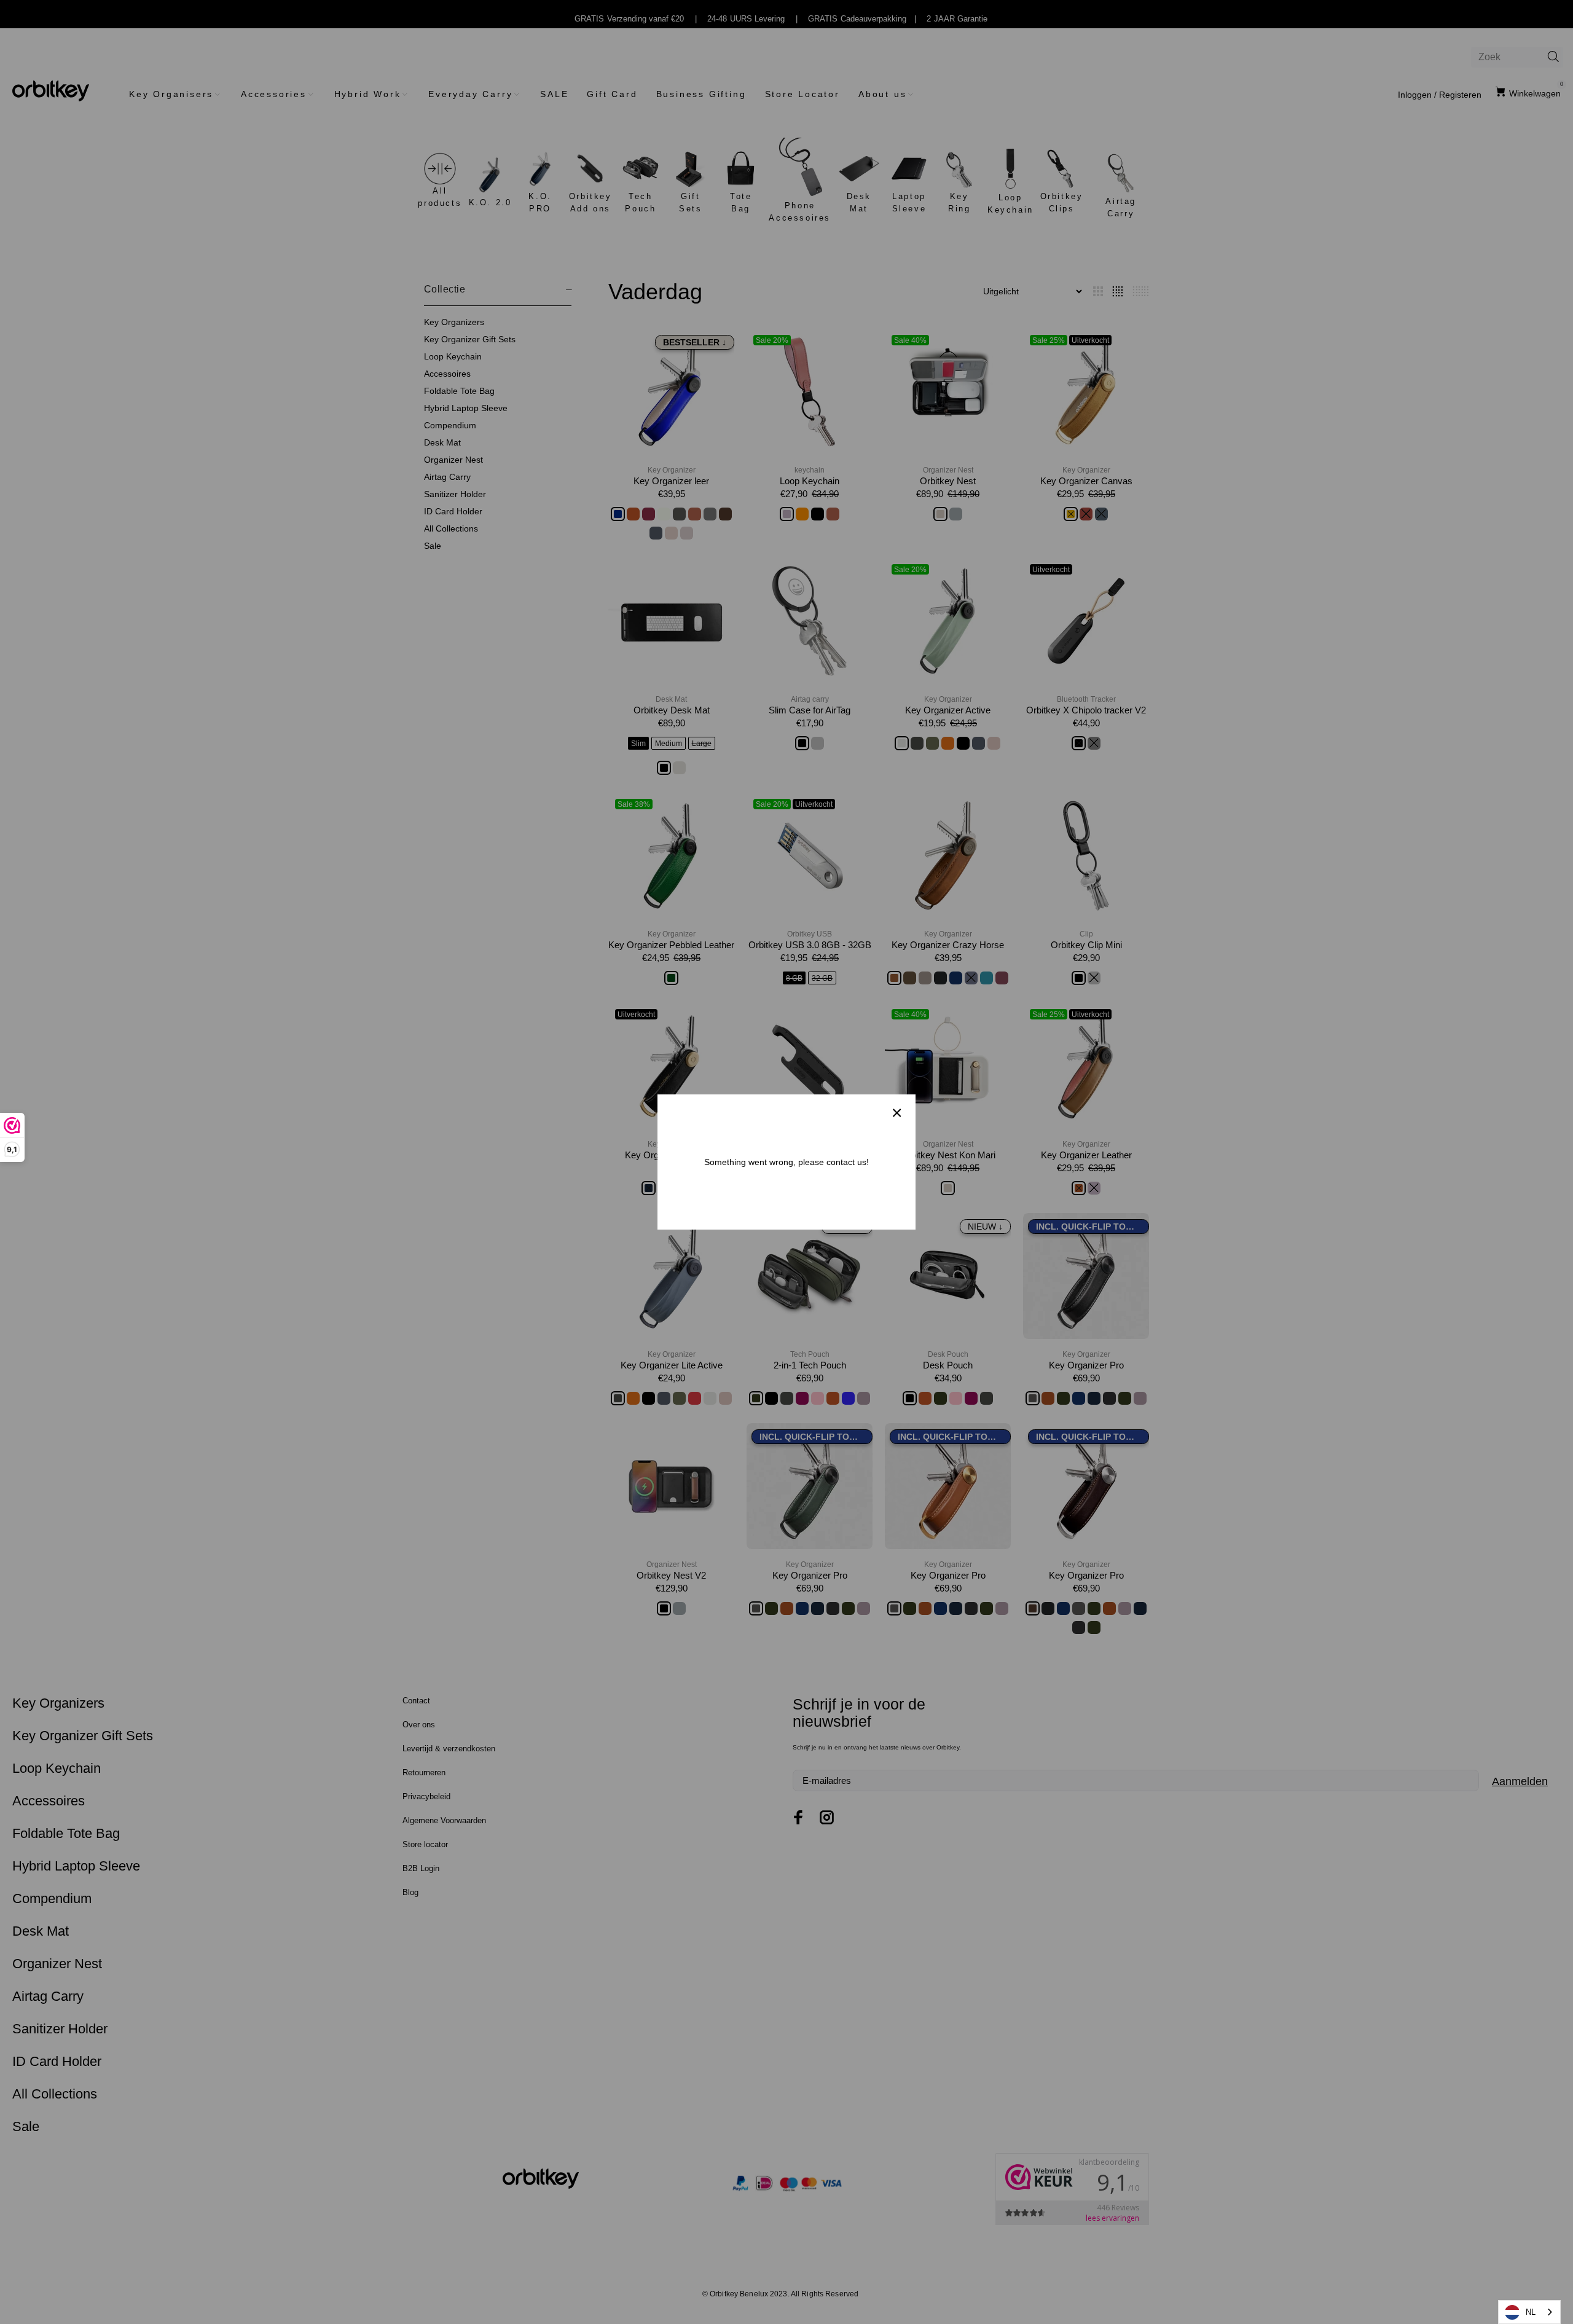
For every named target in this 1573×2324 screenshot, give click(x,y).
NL (1531, 2312)
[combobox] (1529, 2312)
